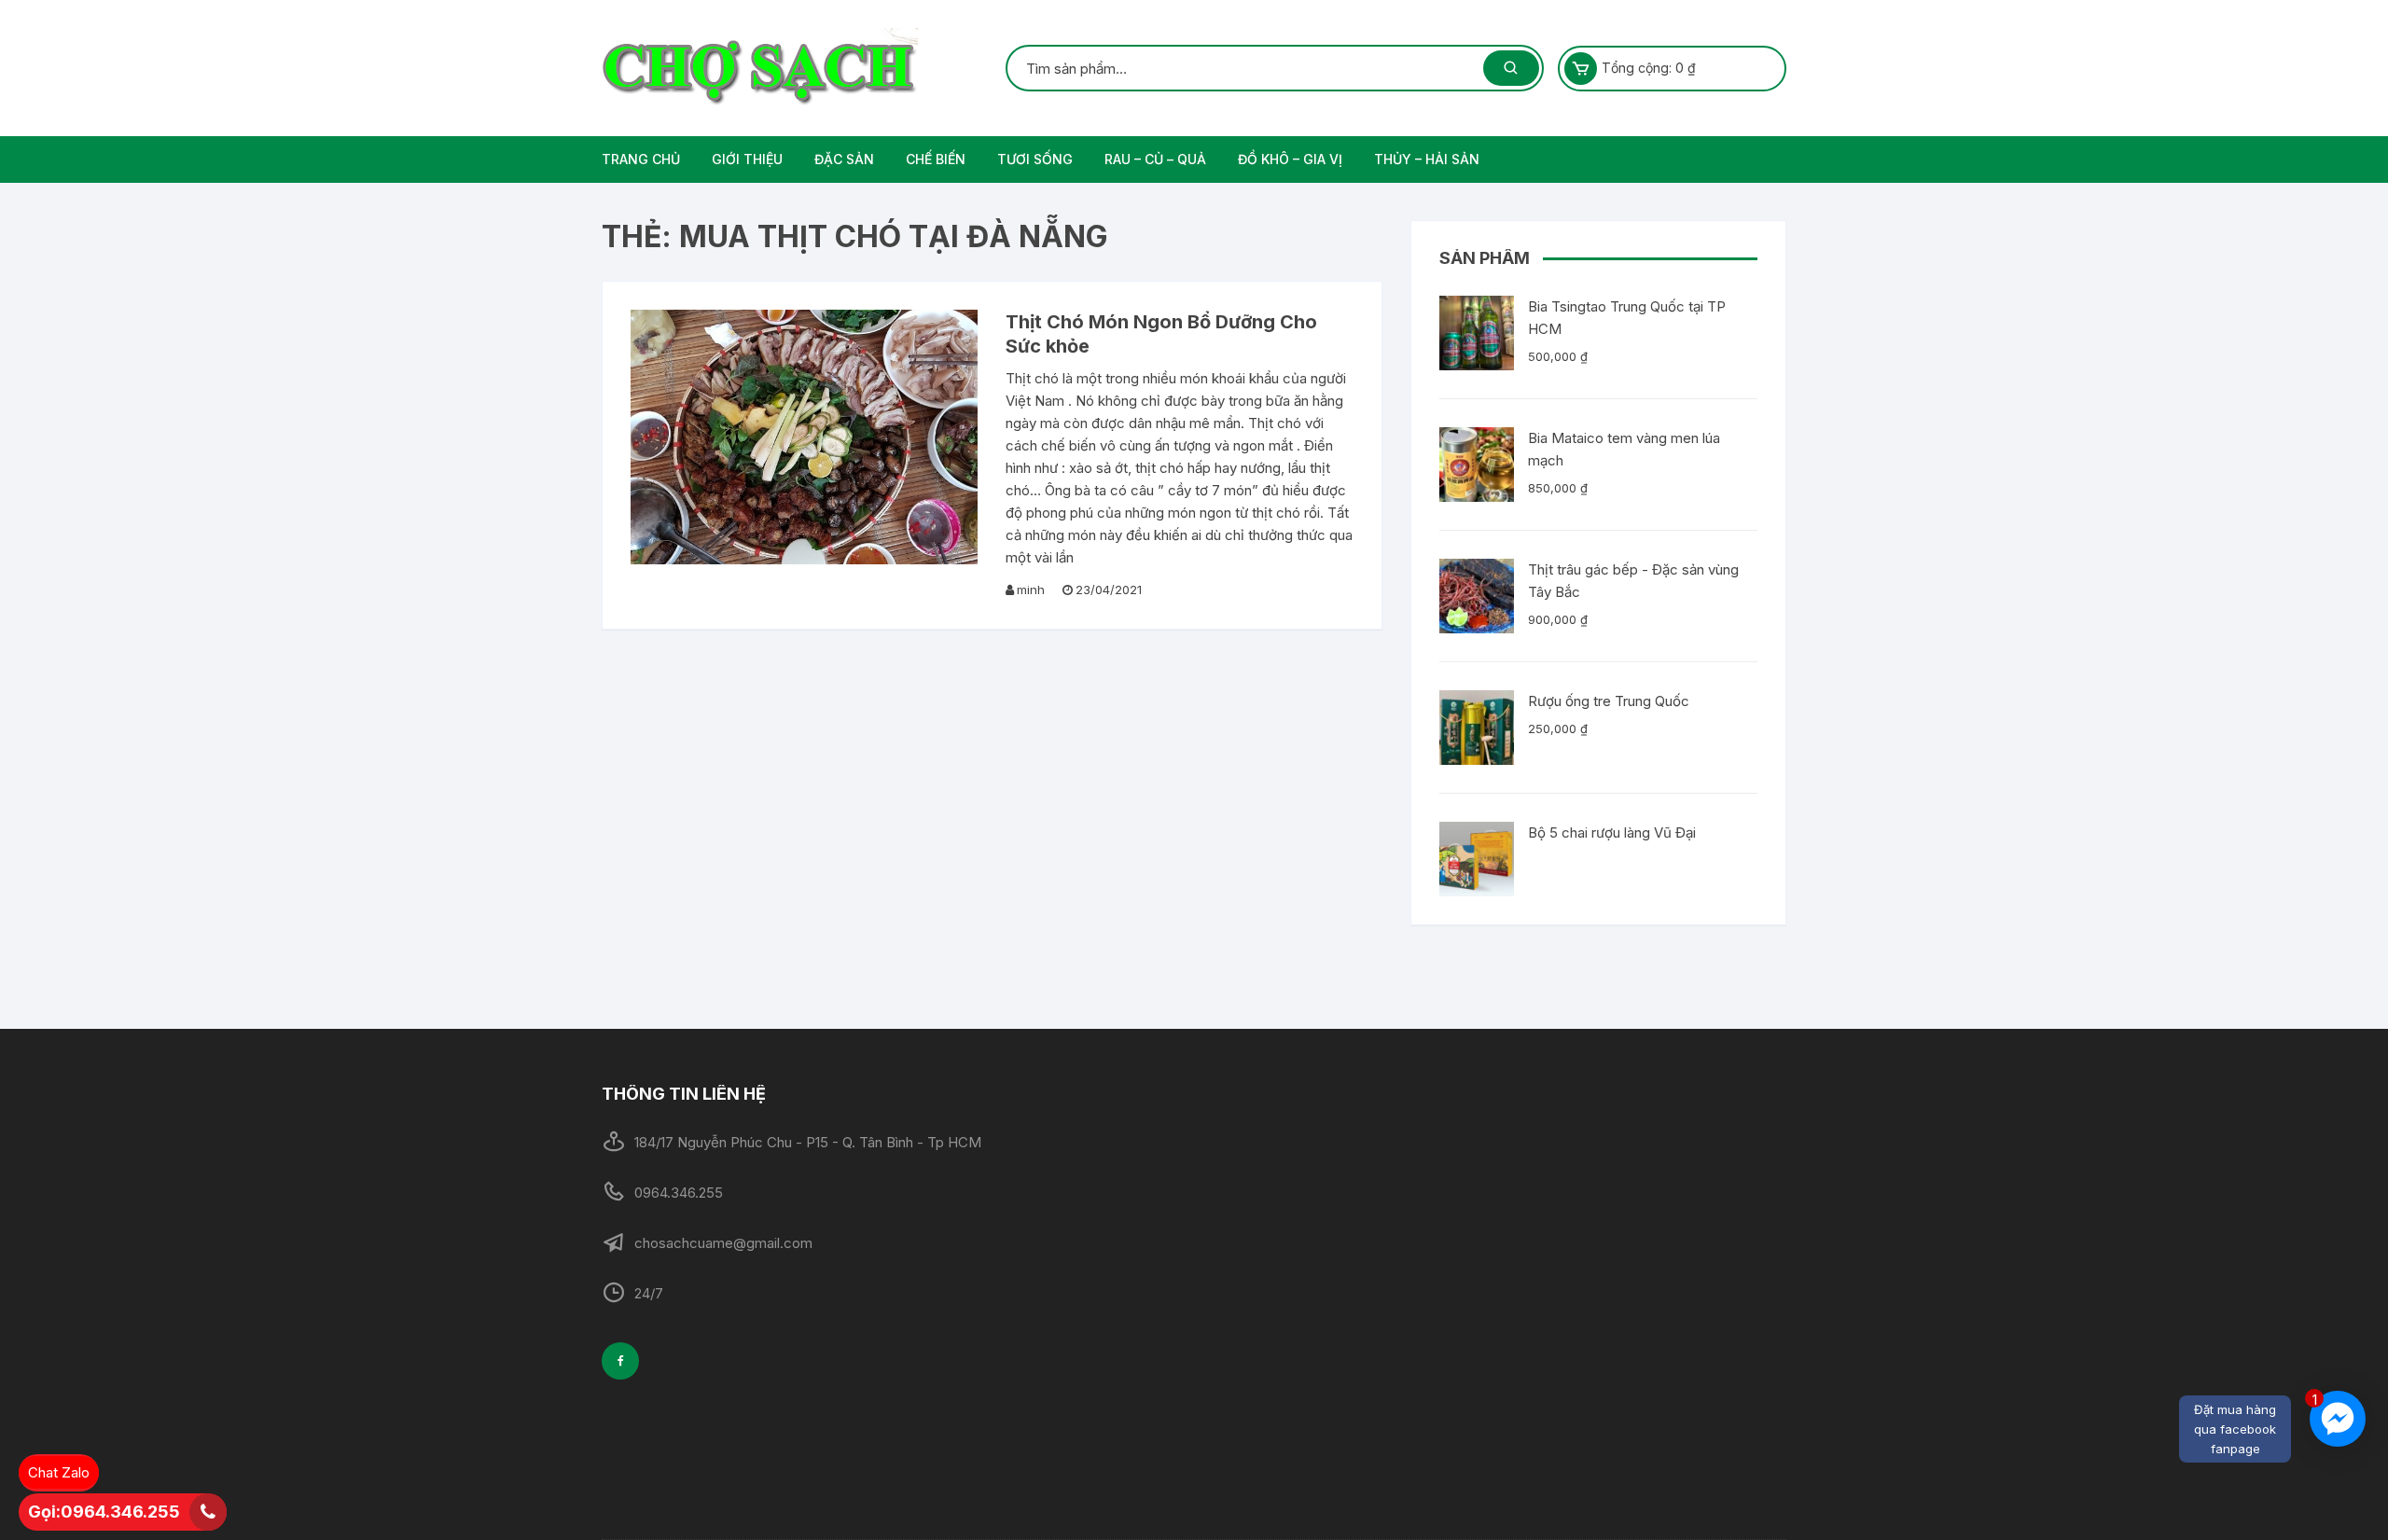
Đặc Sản (844, 159)
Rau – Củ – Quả (1155, 159)
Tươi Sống (1035, 159)
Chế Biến (936, 159)
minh (1031, 590)
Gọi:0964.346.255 (104, 1512)
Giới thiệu (747, 159)
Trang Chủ (641, 159)
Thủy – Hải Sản (1427, 159)
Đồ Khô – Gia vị (1290, 159)
